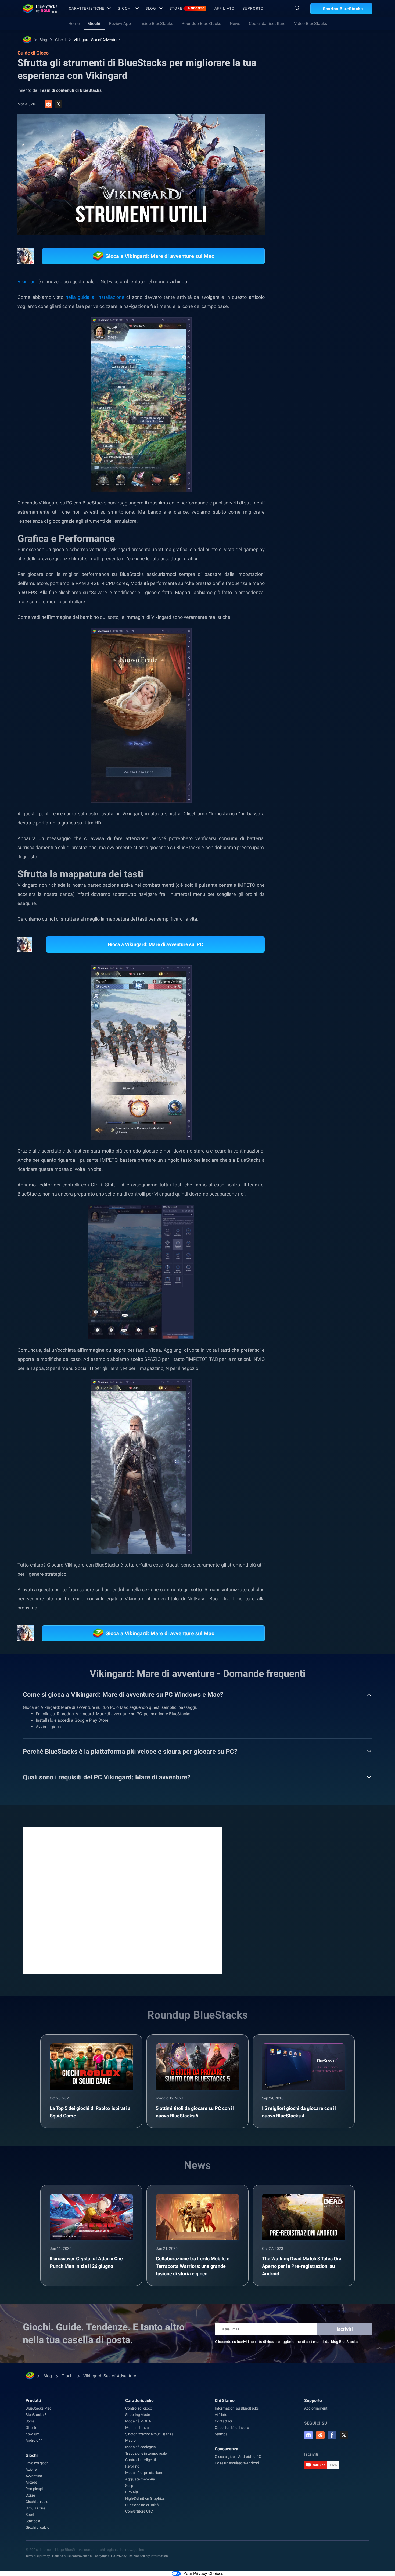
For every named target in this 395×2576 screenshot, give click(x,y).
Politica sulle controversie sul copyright (80, 2556)
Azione (31, 2469)
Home (74, 23)
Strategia (33, 2521)
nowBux (32, 2434)
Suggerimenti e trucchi (316, 517)
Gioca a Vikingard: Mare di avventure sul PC (155, 944)
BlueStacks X (338, 542)
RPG (327, 529)
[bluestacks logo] (40, 9)
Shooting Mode (137, 2415)
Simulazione (35, 2508)
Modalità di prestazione (144, 2473)
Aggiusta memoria (140, 2479)
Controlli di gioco (139, 2408)
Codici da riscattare (267, 23)
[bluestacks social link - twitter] (344, 2435)
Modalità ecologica (140, 2447)
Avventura (34, 2476)
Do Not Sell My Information (148, 2556)
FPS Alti (131, 2492)
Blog (151, 8)
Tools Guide (307, 542)
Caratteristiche (87, 8)
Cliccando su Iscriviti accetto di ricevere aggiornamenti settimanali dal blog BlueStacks (286, 2342)
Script (130, 2486)
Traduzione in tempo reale (146, 2453)
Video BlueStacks (310, 23)
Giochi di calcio (37, 2527)
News (235, 23)
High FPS (305, 529)
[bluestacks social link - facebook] (332, 2435)
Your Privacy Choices (203, 2573)
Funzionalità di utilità (142, 2505)
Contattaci (223, 2421)
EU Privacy (119, 2556)
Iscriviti (345, 2329)
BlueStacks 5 (36, 2415)
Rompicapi (34, 2489)
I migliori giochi (37, 2463)
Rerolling (132, 2466)
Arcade (31, 2482)
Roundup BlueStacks (201, 23)
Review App (120, 23)
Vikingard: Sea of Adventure (97, 40)
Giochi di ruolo (357, 517)
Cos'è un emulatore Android (237, 2463)
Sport (30, 2515)
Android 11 (34, 2440)
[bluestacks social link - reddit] (320, 2435)
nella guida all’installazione (95, 297)
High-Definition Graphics (145, 2498)
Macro (130, 2440)
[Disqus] (122, 1900)
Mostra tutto (339, 479)
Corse (30, 2495)
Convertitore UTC (139, 2511)
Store (187, 8)
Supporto (253, 8)
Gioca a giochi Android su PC (238, 2457)
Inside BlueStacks (156, 23)
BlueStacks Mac (38, 2408)
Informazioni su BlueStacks (237, 2408)
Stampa (221, 2434)
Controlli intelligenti (141, 2460)
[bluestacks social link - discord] (308, 2435)
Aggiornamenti (316, 2408)
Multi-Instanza (137, 2428)
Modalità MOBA (138, 2421)
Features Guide (354, 529)
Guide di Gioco (307, 120)
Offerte (31, 2428)
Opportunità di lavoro (232, 2428)
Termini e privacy (38, 2556)
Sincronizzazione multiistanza (149, 2434)
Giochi (125, 8)
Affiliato (225, 8)
